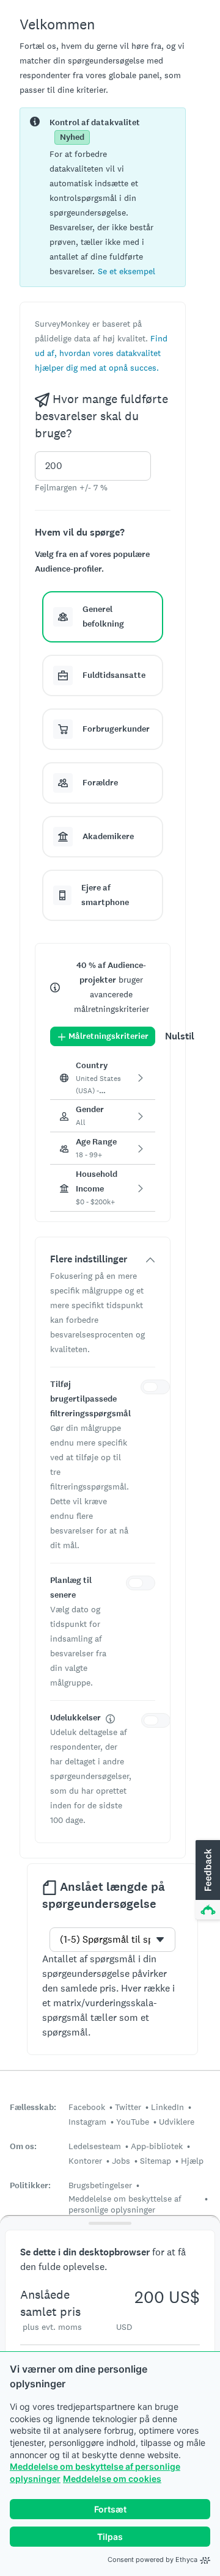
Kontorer (85, 2161)
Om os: (23, 2146)
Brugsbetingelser (100, 2185)
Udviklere (177, 2122)
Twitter (128, 2107)
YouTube (133, 2122)
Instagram (87, 2122)
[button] (127, 271)
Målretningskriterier (108, 1036)
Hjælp (192, 2161)
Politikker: (30, 2185)
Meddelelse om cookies (112, 2479)
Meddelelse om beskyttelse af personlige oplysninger (125, 2204)
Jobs (121, 2161)
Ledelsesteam (95, 2146)
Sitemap (156, 2161)
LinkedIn (167, 2107)
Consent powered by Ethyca (152, 2560)
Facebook (87, 2107)
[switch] (158, 1389)
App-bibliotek (157, 2146)
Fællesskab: (33, 2107)
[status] (103, 197)
